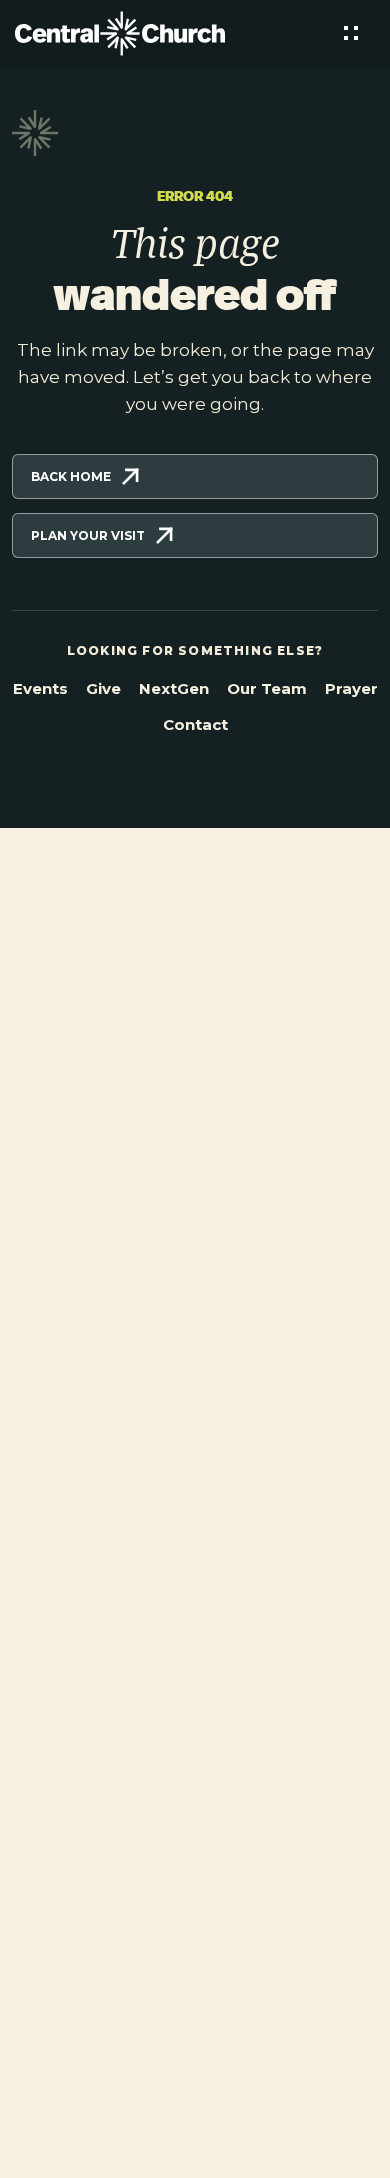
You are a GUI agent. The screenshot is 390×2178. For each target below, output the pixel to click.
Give (103, 688)
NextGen (174, 688)
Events (40, 688)
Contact (195, 724)
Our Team (267, 688)
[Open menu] (351, 33)
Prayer (351, 688)
